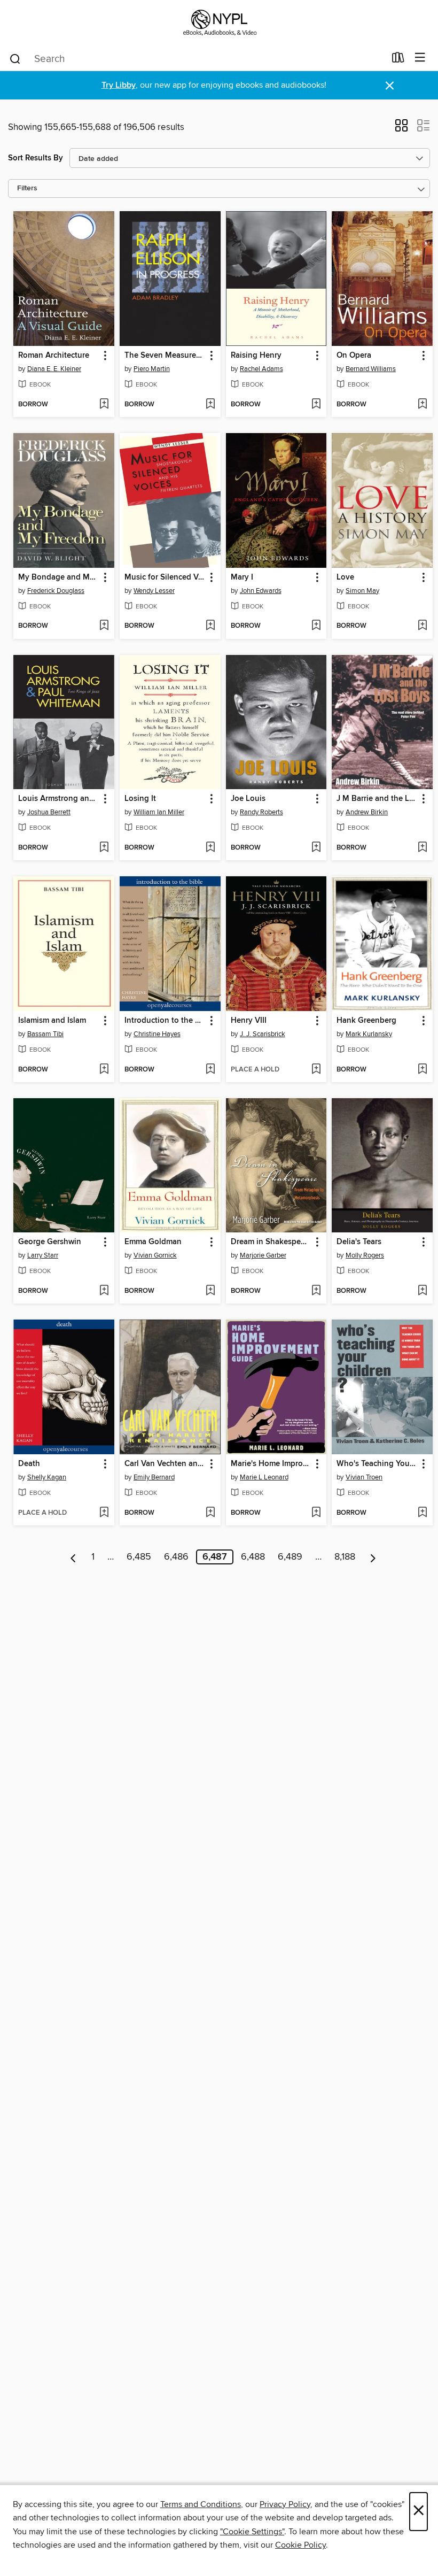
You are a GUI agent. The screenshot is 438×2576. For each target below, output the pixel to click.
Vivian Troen (364, 1477)
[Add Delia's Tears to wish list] (422, 1291)
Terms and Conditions (201, 2504)
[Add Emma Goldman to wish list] (210, 1291)
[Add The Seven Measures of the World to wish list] (210, 405)
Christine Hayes (157, 1034)
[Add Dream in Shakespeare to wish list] (316, 1291)
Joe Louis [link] (248, 799)
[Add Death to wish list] (104, 1513)
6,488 (253, 1557)
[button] (401, 129)
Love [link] (345, 577)
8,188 (345, 1557)
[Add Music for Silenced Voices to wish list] (210, 626)
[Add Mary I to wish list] (316, 626)
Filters (27, 188)
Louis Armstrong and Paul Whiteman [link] (59, 799)
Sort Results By (36, 158)
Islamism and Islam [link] (52, 1021)
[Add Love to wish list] (422, 626)
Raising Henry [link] (256, 356)
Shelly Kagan (47, 1477)
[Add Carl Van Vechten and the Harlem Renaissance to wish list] (210, 1513)
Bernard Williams (371, 369)
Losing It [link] (140, 799)
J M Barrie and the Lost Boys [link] (377, 799)
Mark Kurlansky (369, 1034)
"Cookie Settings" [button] (252, 2532)
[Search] (15, 58)
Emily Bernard (154, 1477)
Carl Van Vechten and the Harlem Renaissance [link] (165, 1464)
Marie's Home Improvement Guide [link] (271, 1464)
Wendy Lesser (154, 591)
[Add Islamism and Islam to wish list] (104, 1070)
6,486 (176, 1557)
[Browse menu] (420, 58)
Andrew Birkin (367, 812)
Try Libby (119, 85)
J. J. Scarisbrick (263, 1034)
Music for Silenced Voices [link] (165, 577)
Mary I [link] (242, 577)
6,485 (139, 1557)
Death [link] (29, 1464)
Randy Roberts (261, 812)
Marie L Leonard (264, 1477)
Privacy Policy (285, 2504)
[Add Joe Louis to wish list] (316, 848)
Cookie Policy (300, 2545)
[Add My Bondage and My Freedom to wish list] (104, 626)
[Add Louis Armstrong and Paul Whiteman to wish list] (104, 848)
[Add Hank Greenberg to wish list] (422, 1070)
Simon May (362, 591)
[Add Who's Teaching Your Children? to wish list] (422, 1513)
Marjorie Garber (263, 1255)
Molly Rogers (365, 1255)
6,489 (290, 1557)
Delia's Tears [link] (359, 1242)
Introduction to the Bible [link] (165, 1021)
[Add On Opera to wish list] (422, 405)
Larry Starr (43, 1255)
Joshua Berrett (49, 812)
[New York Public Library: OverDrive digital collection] (219, 23)
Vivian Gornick (155, 1255)
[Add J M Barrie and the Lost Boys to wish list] (422, 848)
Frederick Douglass (56, 591)
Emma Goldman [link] (153, 1242)
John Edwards (261, 591)
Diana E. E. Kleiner (54, 369)
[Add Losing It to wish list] (210, 848)
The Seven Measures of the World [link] (165, 356)
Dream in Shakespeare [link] (271, 1242)
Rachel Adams (261, 369)
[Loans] (398, 60)
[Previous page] (73, 1557)
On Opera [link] (354, 356)
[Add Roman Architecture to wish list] (104, 405)
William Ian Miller (159, 812)
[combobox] (197, 59)
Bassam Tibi (45, 1034)
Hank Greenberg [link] (366, 1021)
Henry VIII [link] (249, 1021)
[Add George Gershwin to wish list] (104, 1291)
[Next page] (373, 1557)
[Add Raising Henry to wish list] (316, 405)
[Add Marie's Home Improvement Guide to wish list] (316, 1513)
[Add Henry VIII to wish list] (316, 1070)
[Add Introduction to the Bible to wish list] (210, 1070)
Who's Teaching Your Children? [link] (377, 1464)
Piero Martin (152, 369)
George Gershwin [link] (50, 1242)
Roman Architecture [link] (54, 356)
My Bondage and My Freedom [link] (59, 577)
